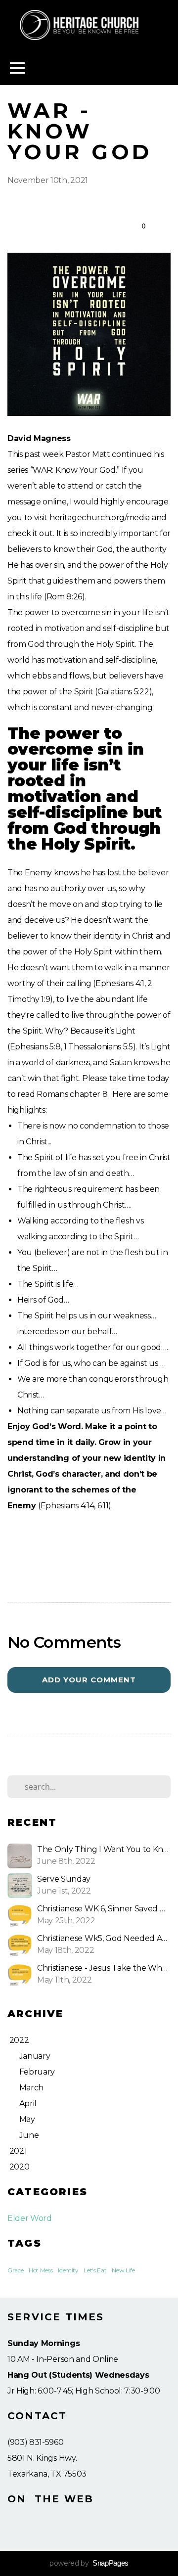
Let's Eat (95, 2270)
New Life (123, 2270)
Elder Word (30, 2218)
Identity (68, 2270)
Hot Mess (41, 2270)
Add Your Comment (89, 1680)
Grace (15, 2270)
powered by (89, 2563)
